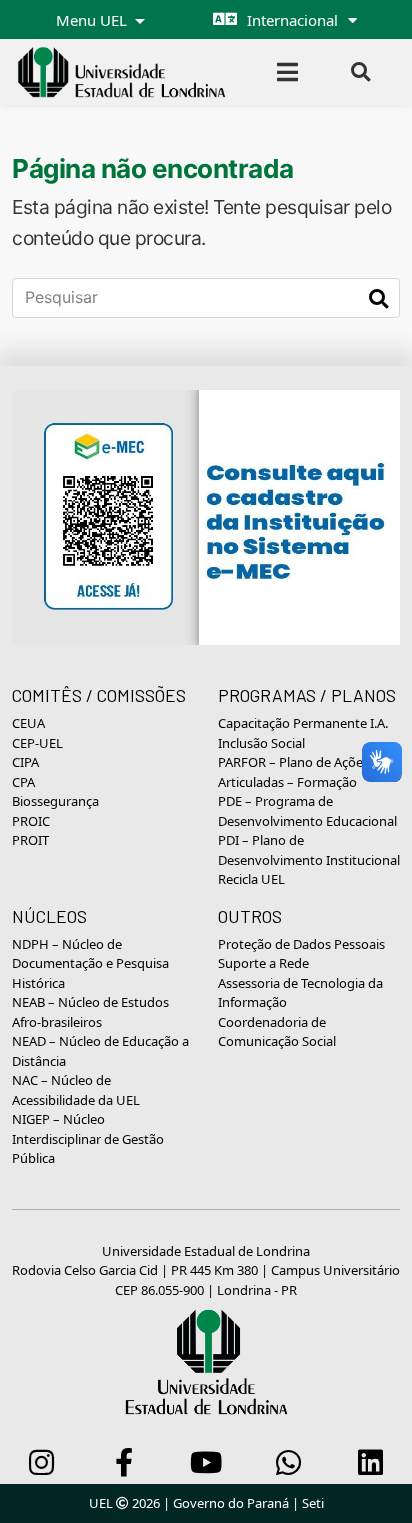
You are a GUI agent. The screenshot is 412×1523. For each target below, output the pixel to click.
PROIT (30, 840)
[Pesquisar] (378, 298)
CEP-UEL (37, 743)
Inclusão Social (261, 743)
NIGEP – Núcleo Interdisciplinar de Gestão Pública (88, 1138)
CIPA (25, 762)
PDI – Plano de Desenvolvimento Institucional (309, 850)
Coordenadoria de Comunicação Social (277, 1032)
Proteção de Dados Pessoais (301, 944)
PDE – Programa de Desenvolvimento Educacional (307, 811)
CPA (23, 782)
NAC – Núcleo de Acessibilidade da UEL (76, 1090)
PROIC (31, 821)
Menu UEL (93, 20)
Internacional (292, 20)
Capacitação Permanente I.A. (303, 723)
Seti (313, 1503)
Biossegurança (55, 801)
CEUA (28, 723)
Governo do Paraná (231, 1503)
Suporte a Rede (263, 963)
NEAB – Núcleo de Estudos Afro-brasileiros (90, 1012)
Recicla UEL (251, 879)
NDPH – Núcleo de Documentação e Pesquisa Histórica (90, 963)
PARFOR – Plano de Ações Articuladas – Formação (293, 772)
